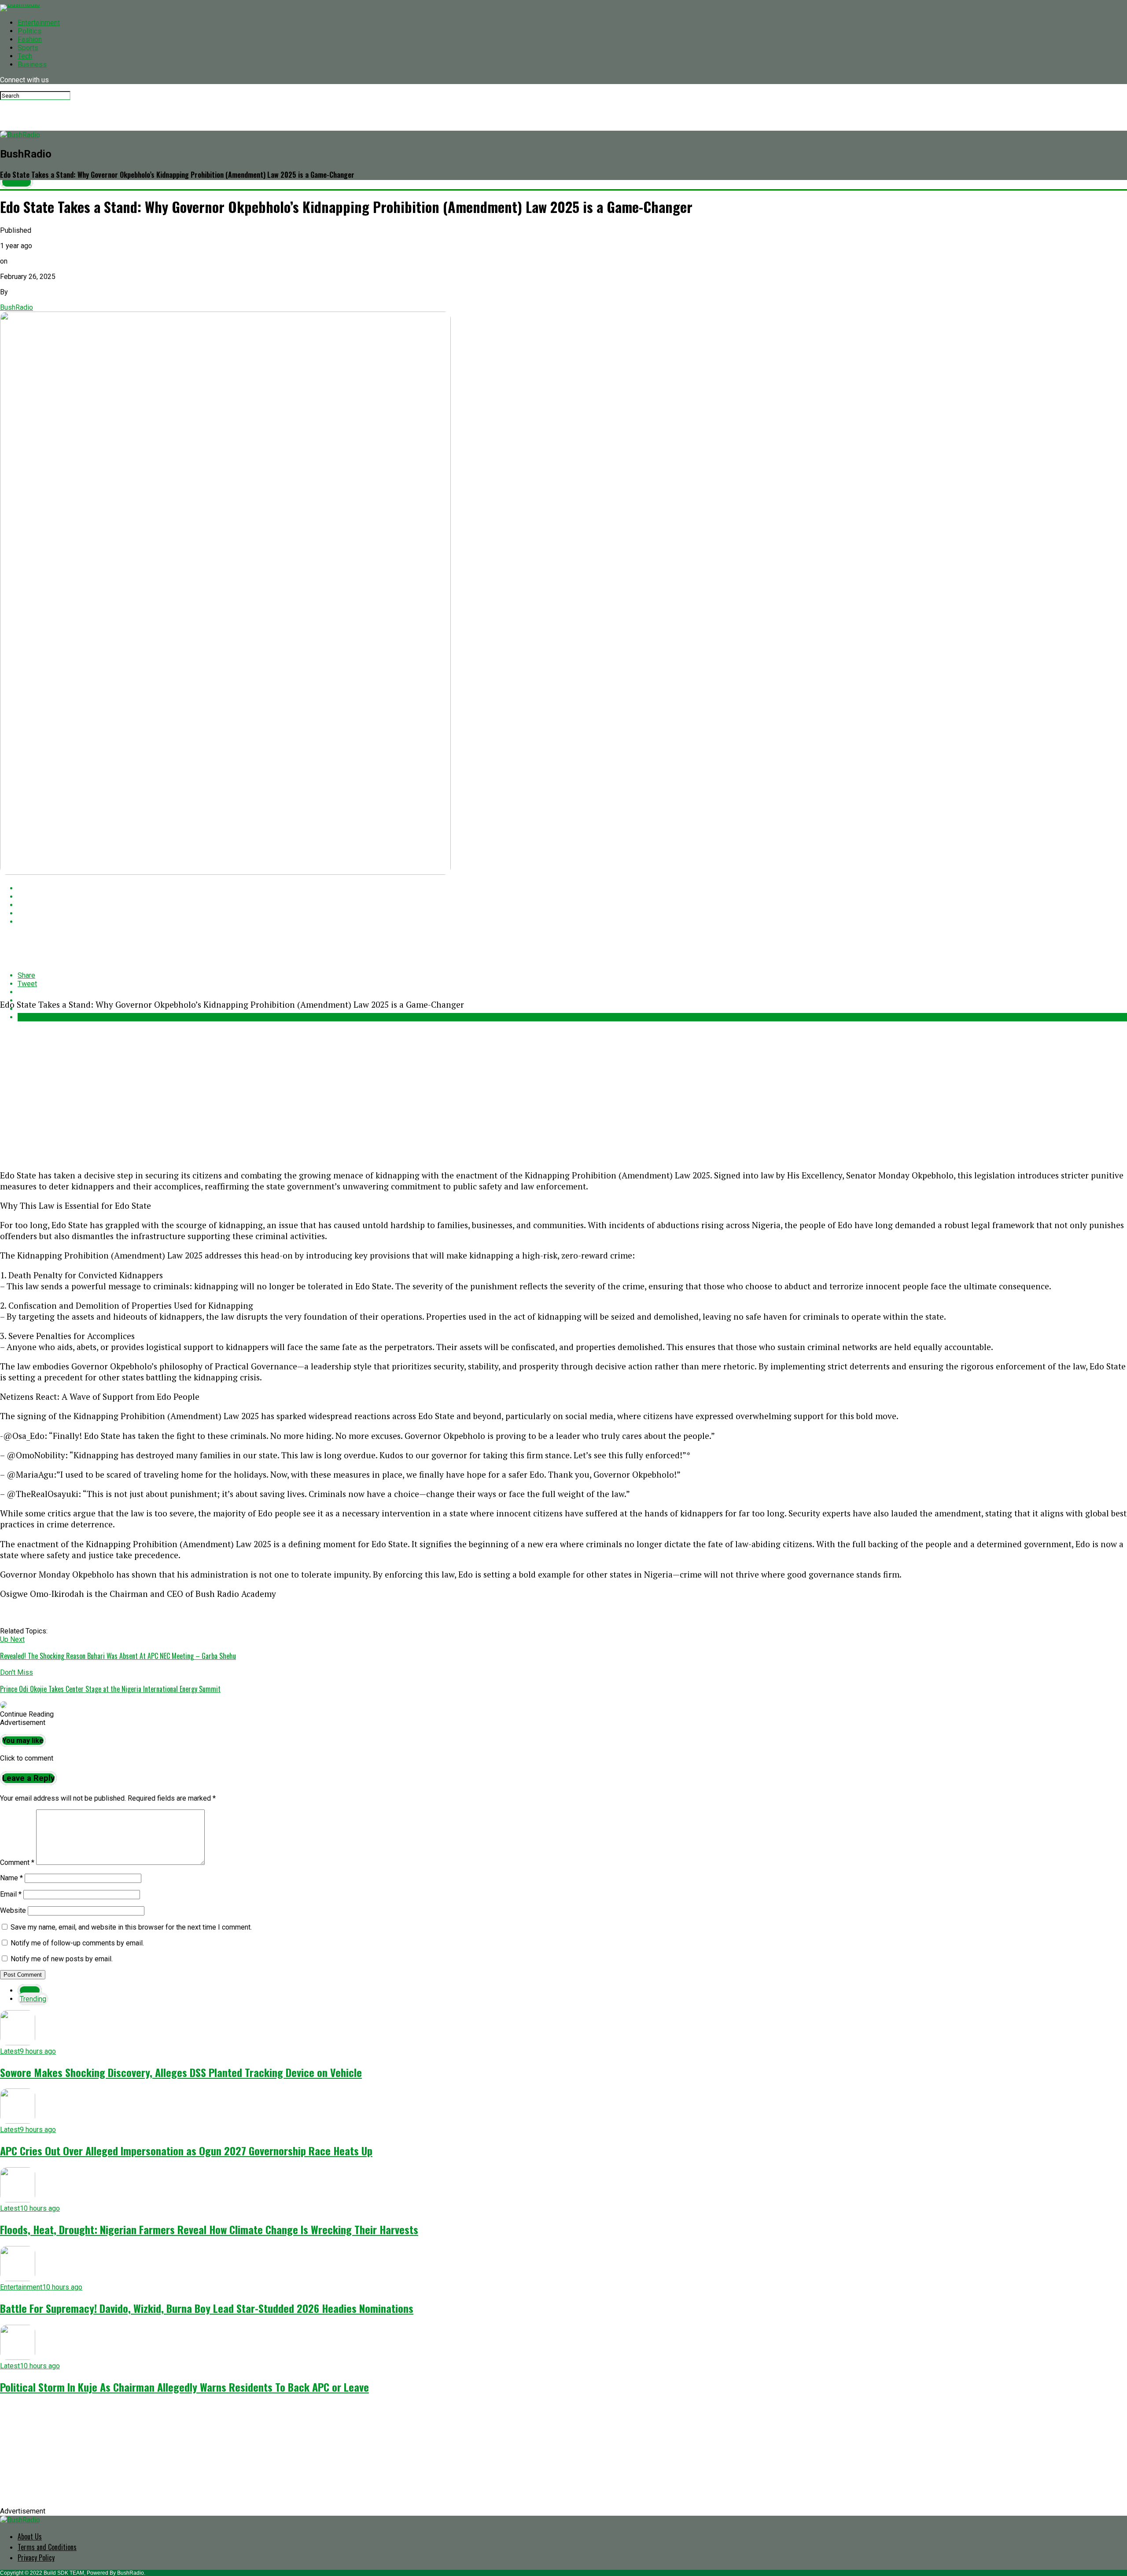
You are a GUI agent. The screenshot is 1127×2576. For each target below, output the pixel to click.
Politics (29, 31)
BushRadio (17, 307)
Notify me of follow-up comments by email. (77, 1943)
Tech (25, 56)
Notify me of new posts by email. (62, 1959)
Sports (28, 48)
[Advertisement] (264, 1080)
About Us (30, 2536)
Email (11, 1894)
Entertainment (39, 23)
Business (32, 64)
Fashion (30, 39)
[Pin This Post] (572, 905)
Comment (17, 1862)
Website (13, 1910)
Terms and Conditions (47, 2547)
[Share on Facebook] (572, 888)
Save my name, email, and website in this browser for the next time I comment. (131, 1927)
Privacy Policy (36, 2558)
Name (11, 1878)
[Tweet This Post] (572, 897)
